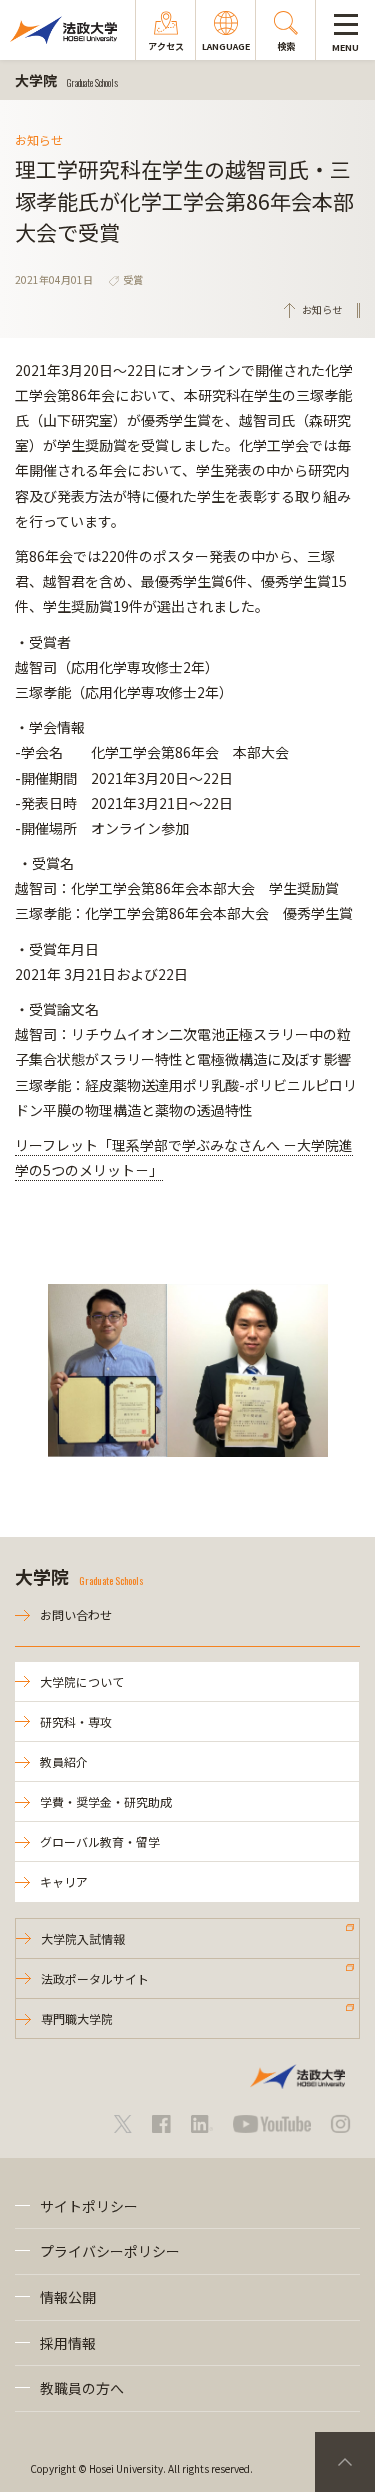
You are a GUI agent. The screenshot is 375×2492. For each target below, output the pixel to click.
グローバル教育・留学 (100, 1841)
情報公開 (68, 2297)
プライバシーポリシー (110, 2251)
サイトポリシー (89, 2206)
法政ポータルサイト (95, 1978)
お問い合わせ (76, 1614)
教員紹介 (64, 1761)
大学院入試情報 (83, 1938)
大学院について (82, 1681)
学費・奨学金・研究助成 (106, 1801)
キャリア (64, 1881)
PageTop (345, 2462)
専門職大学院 (77, 2018)
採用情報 (68, 2343)
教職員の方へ (82, 2388)
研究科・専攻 (76, 1721)
